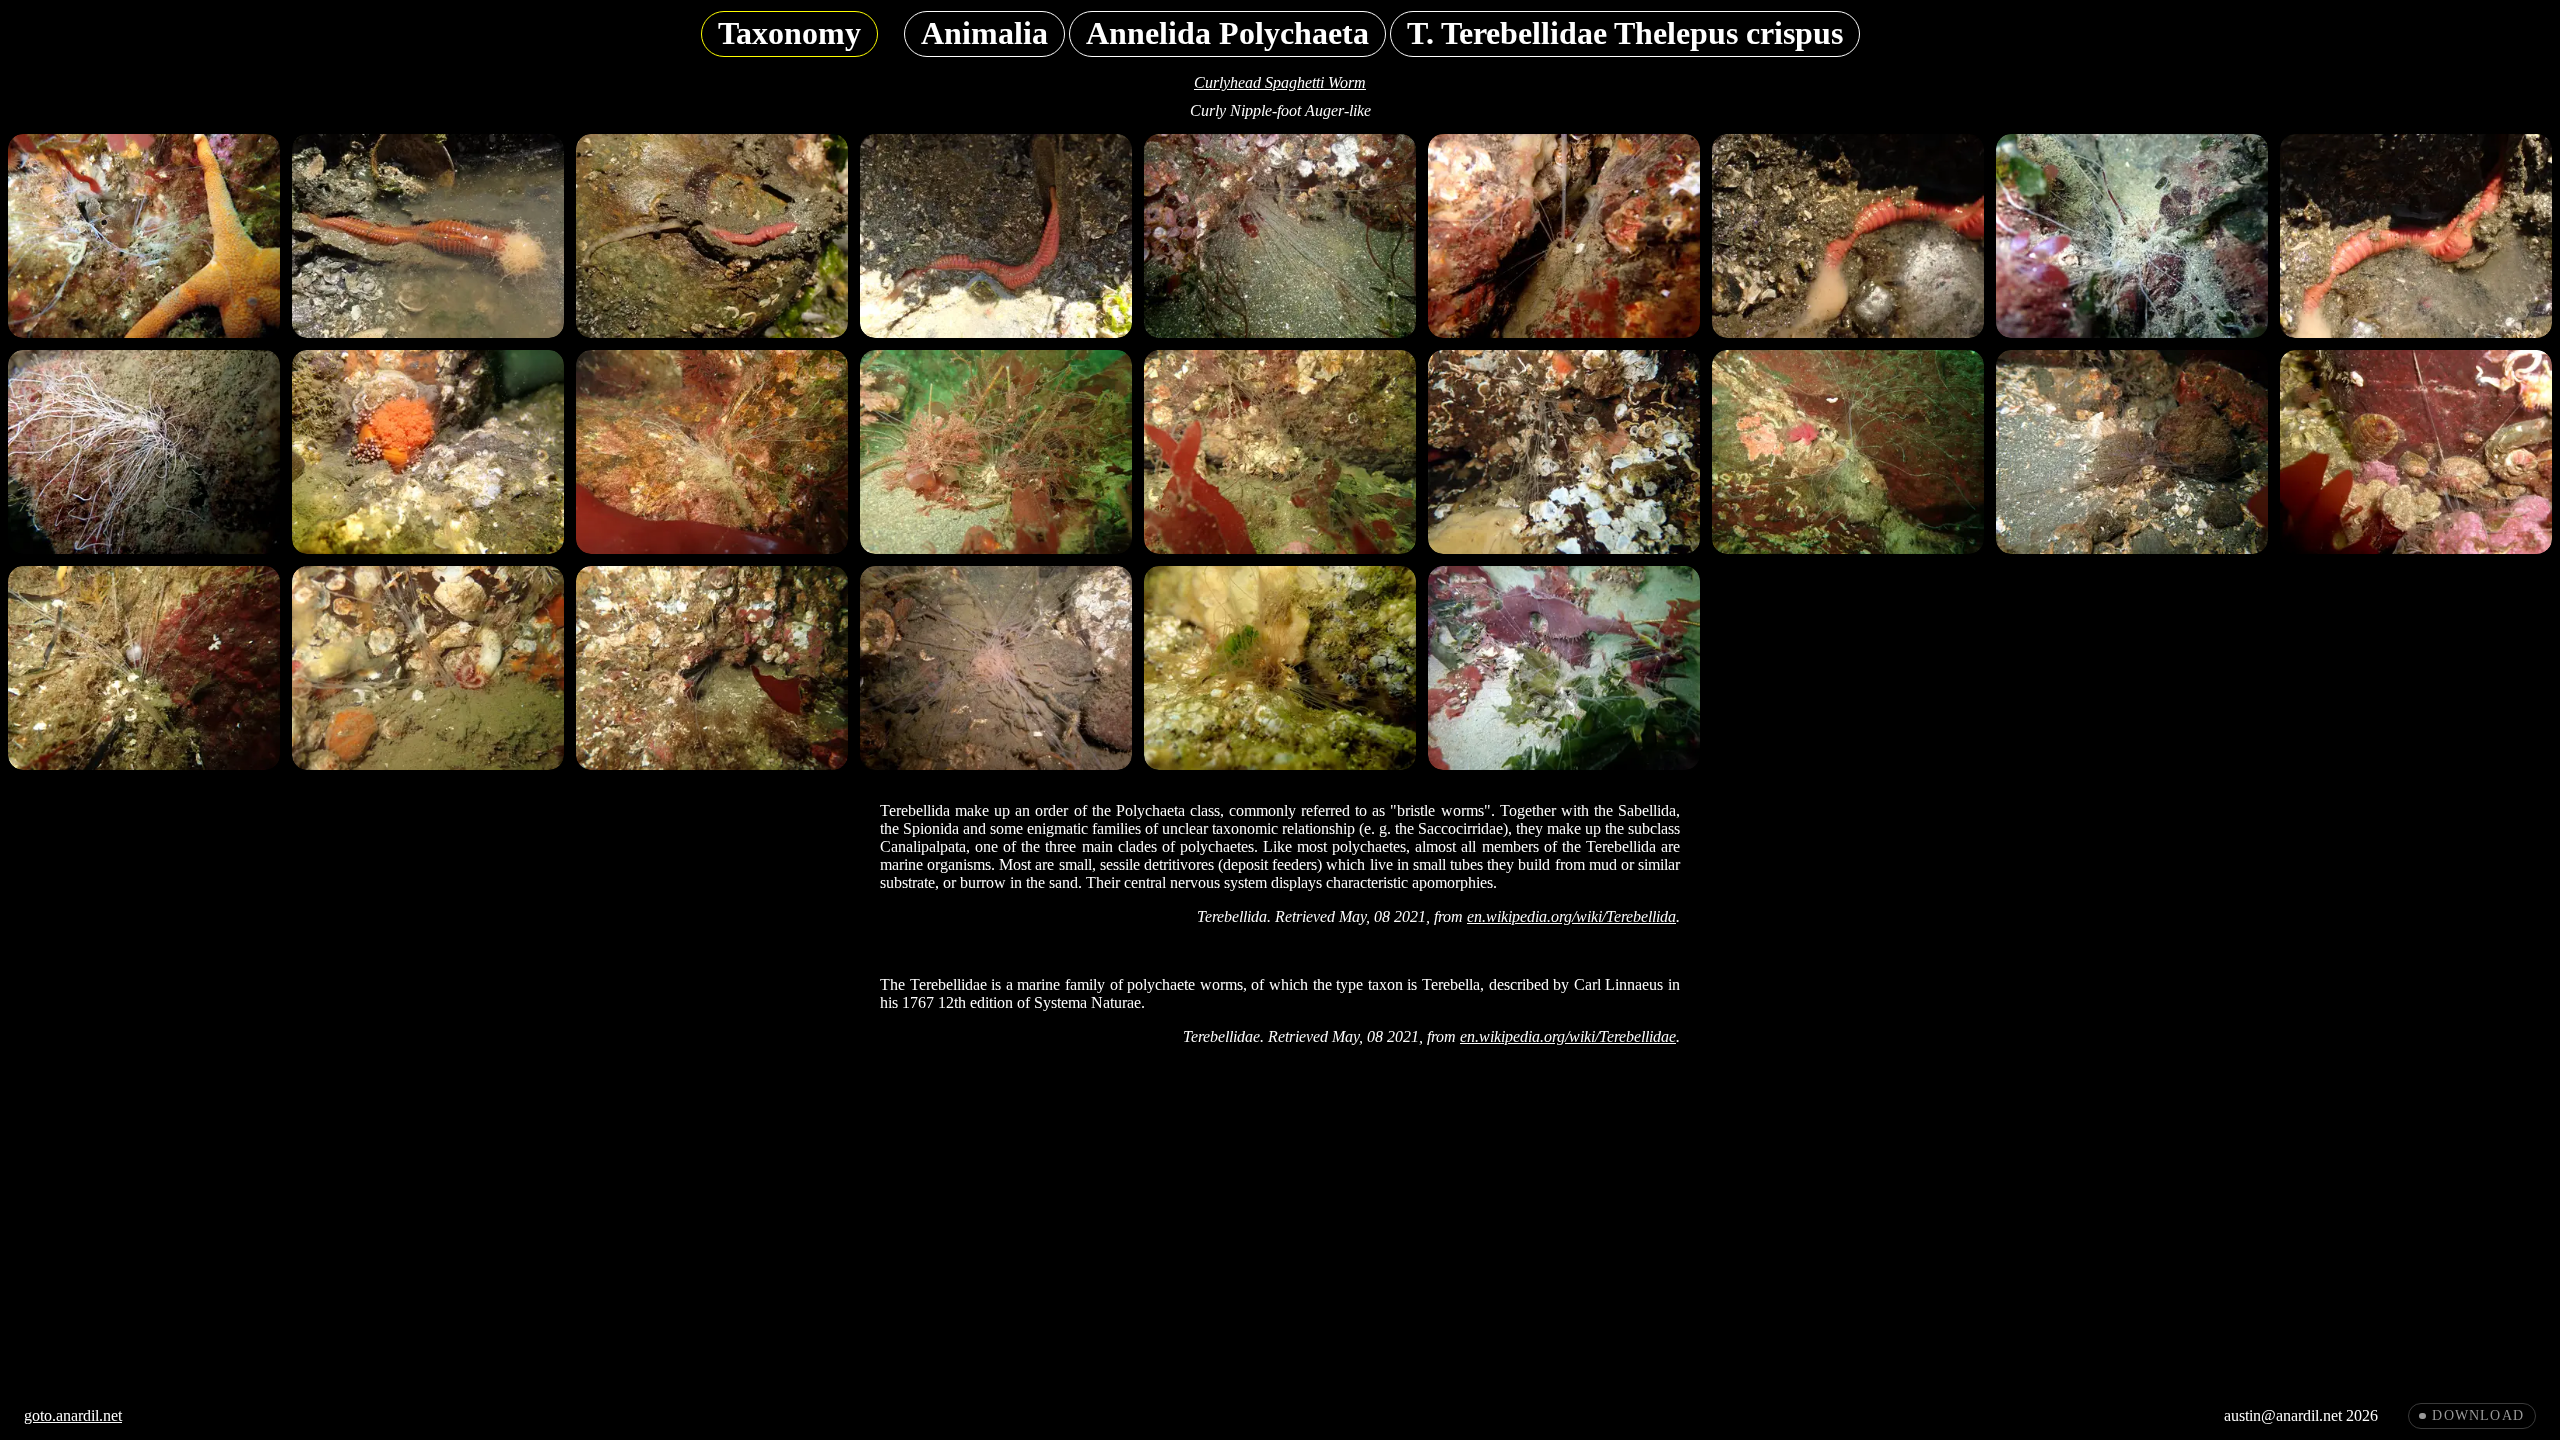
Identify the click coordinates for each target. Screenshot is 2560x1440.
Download (2478, 1415)
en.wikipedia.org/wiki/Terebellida (1571, 916)
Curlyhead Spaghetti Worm (1280, 82)
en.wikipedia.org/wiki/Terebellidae (1568, 1036)
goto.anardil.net (73, 1415)
